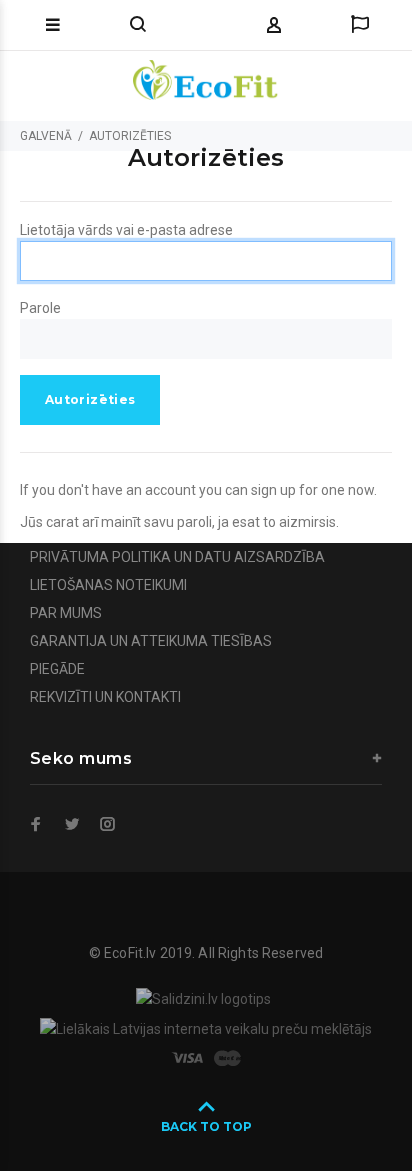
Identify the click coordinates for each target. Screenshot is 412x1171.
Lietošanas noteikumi (108, 585)
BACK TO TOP (206, 1126)
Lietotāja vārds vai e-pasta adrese (126, 230)
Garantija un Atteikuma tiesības (151, 641)
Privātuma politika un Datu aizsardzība (177, 557)
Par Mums (66, 613)
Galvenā (46, 136)
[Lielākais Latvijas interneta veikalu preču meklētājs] (206, 1027)
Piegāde (57, 669)
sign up (273, 490)
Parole (40, 308)
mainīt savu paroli (156, 522)
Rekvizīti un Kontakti (105, 697)
